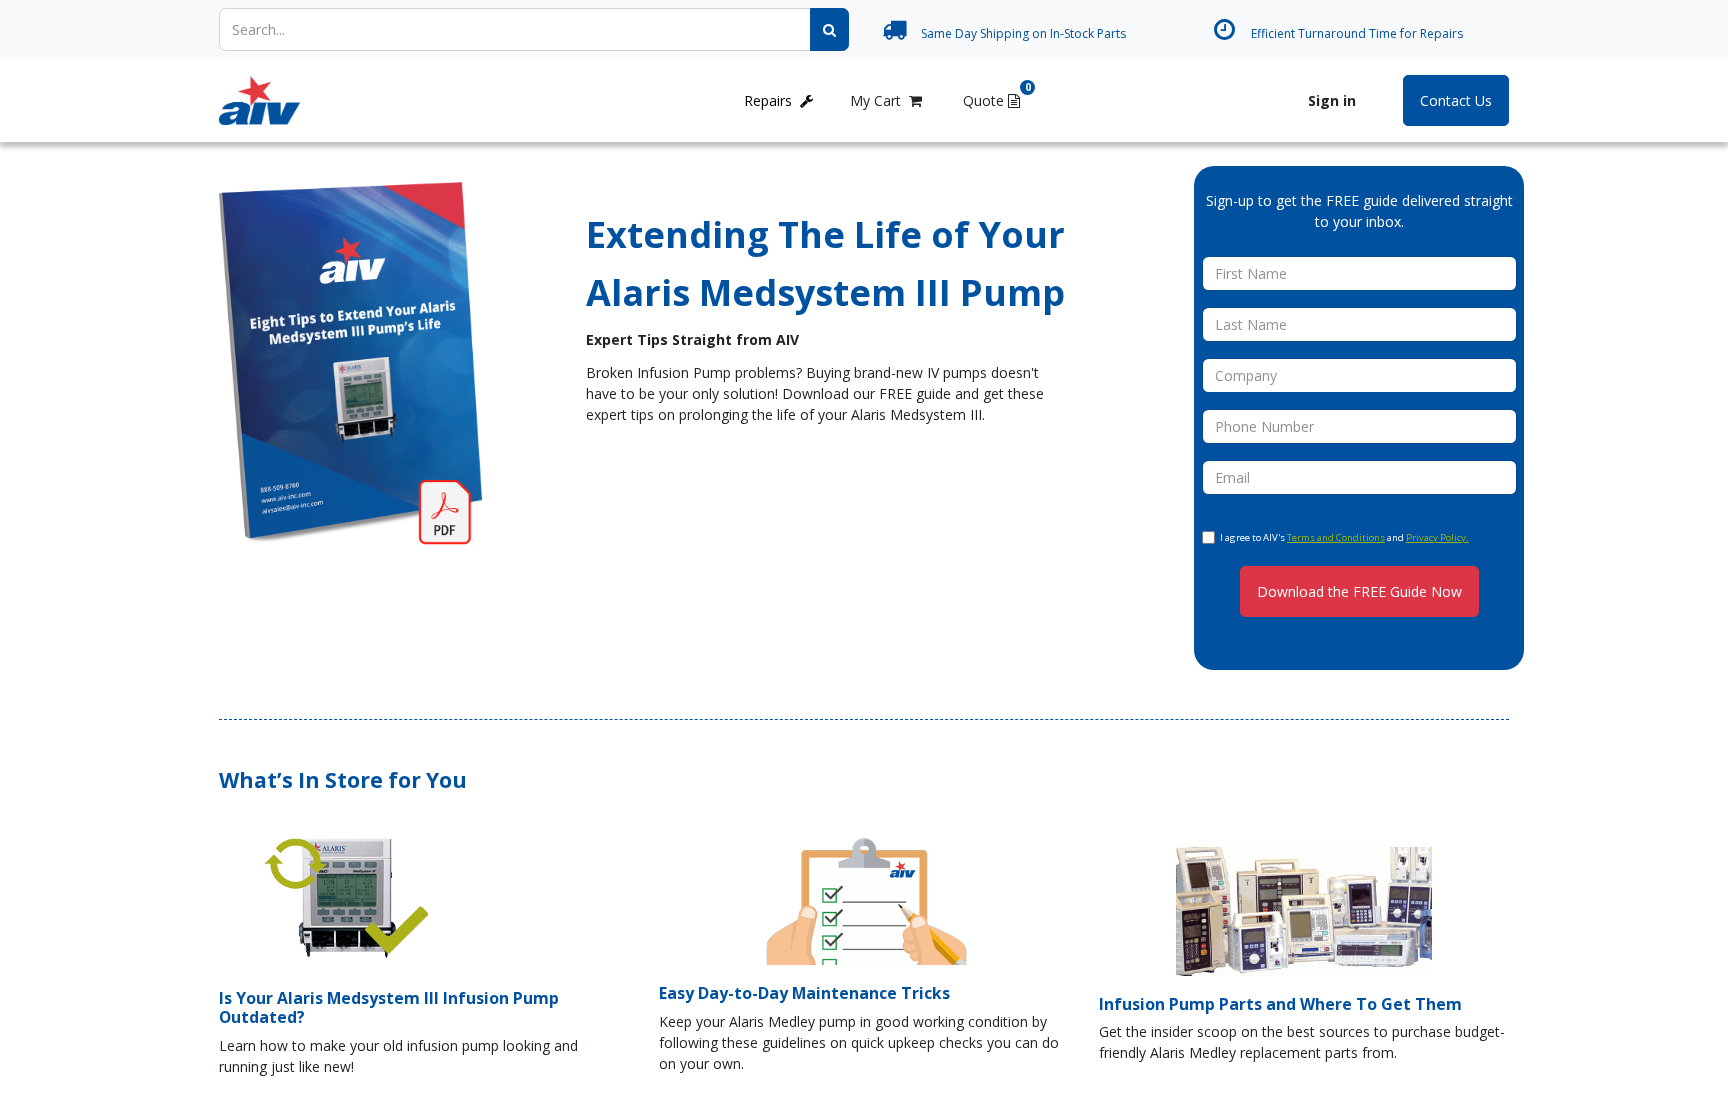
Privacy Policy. (1437, 537)
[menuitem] (369, 100)
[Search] (829, 29)
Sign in (1332, 100)
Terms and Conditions (1336, 537)
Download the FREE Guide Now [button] (1359, 591)
